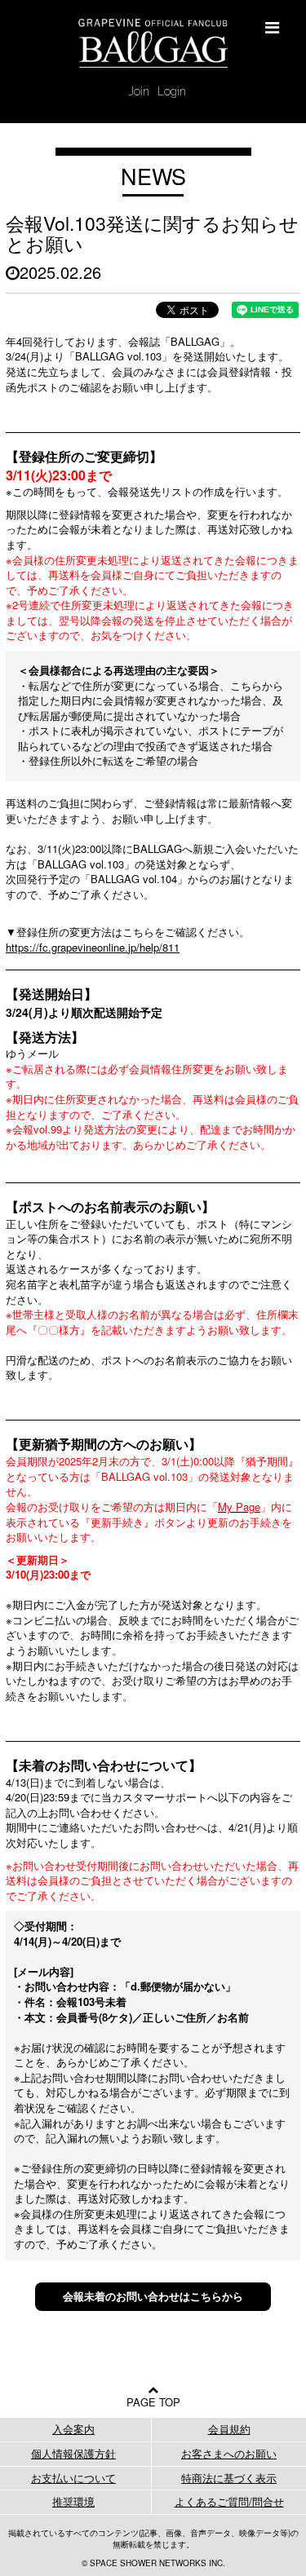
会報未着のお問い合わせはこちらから (153, 2296)
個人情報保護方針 (73, 2453)
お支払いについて (73, 2478)
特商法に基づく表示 (229, 2478)
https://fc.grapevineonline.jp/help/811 (93, 947)
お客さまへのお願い (229, 2453)
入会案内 (73, 2429)
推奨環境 (73, 2501)
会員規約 (229, 2429)
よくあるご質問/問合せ (229, 2501)
